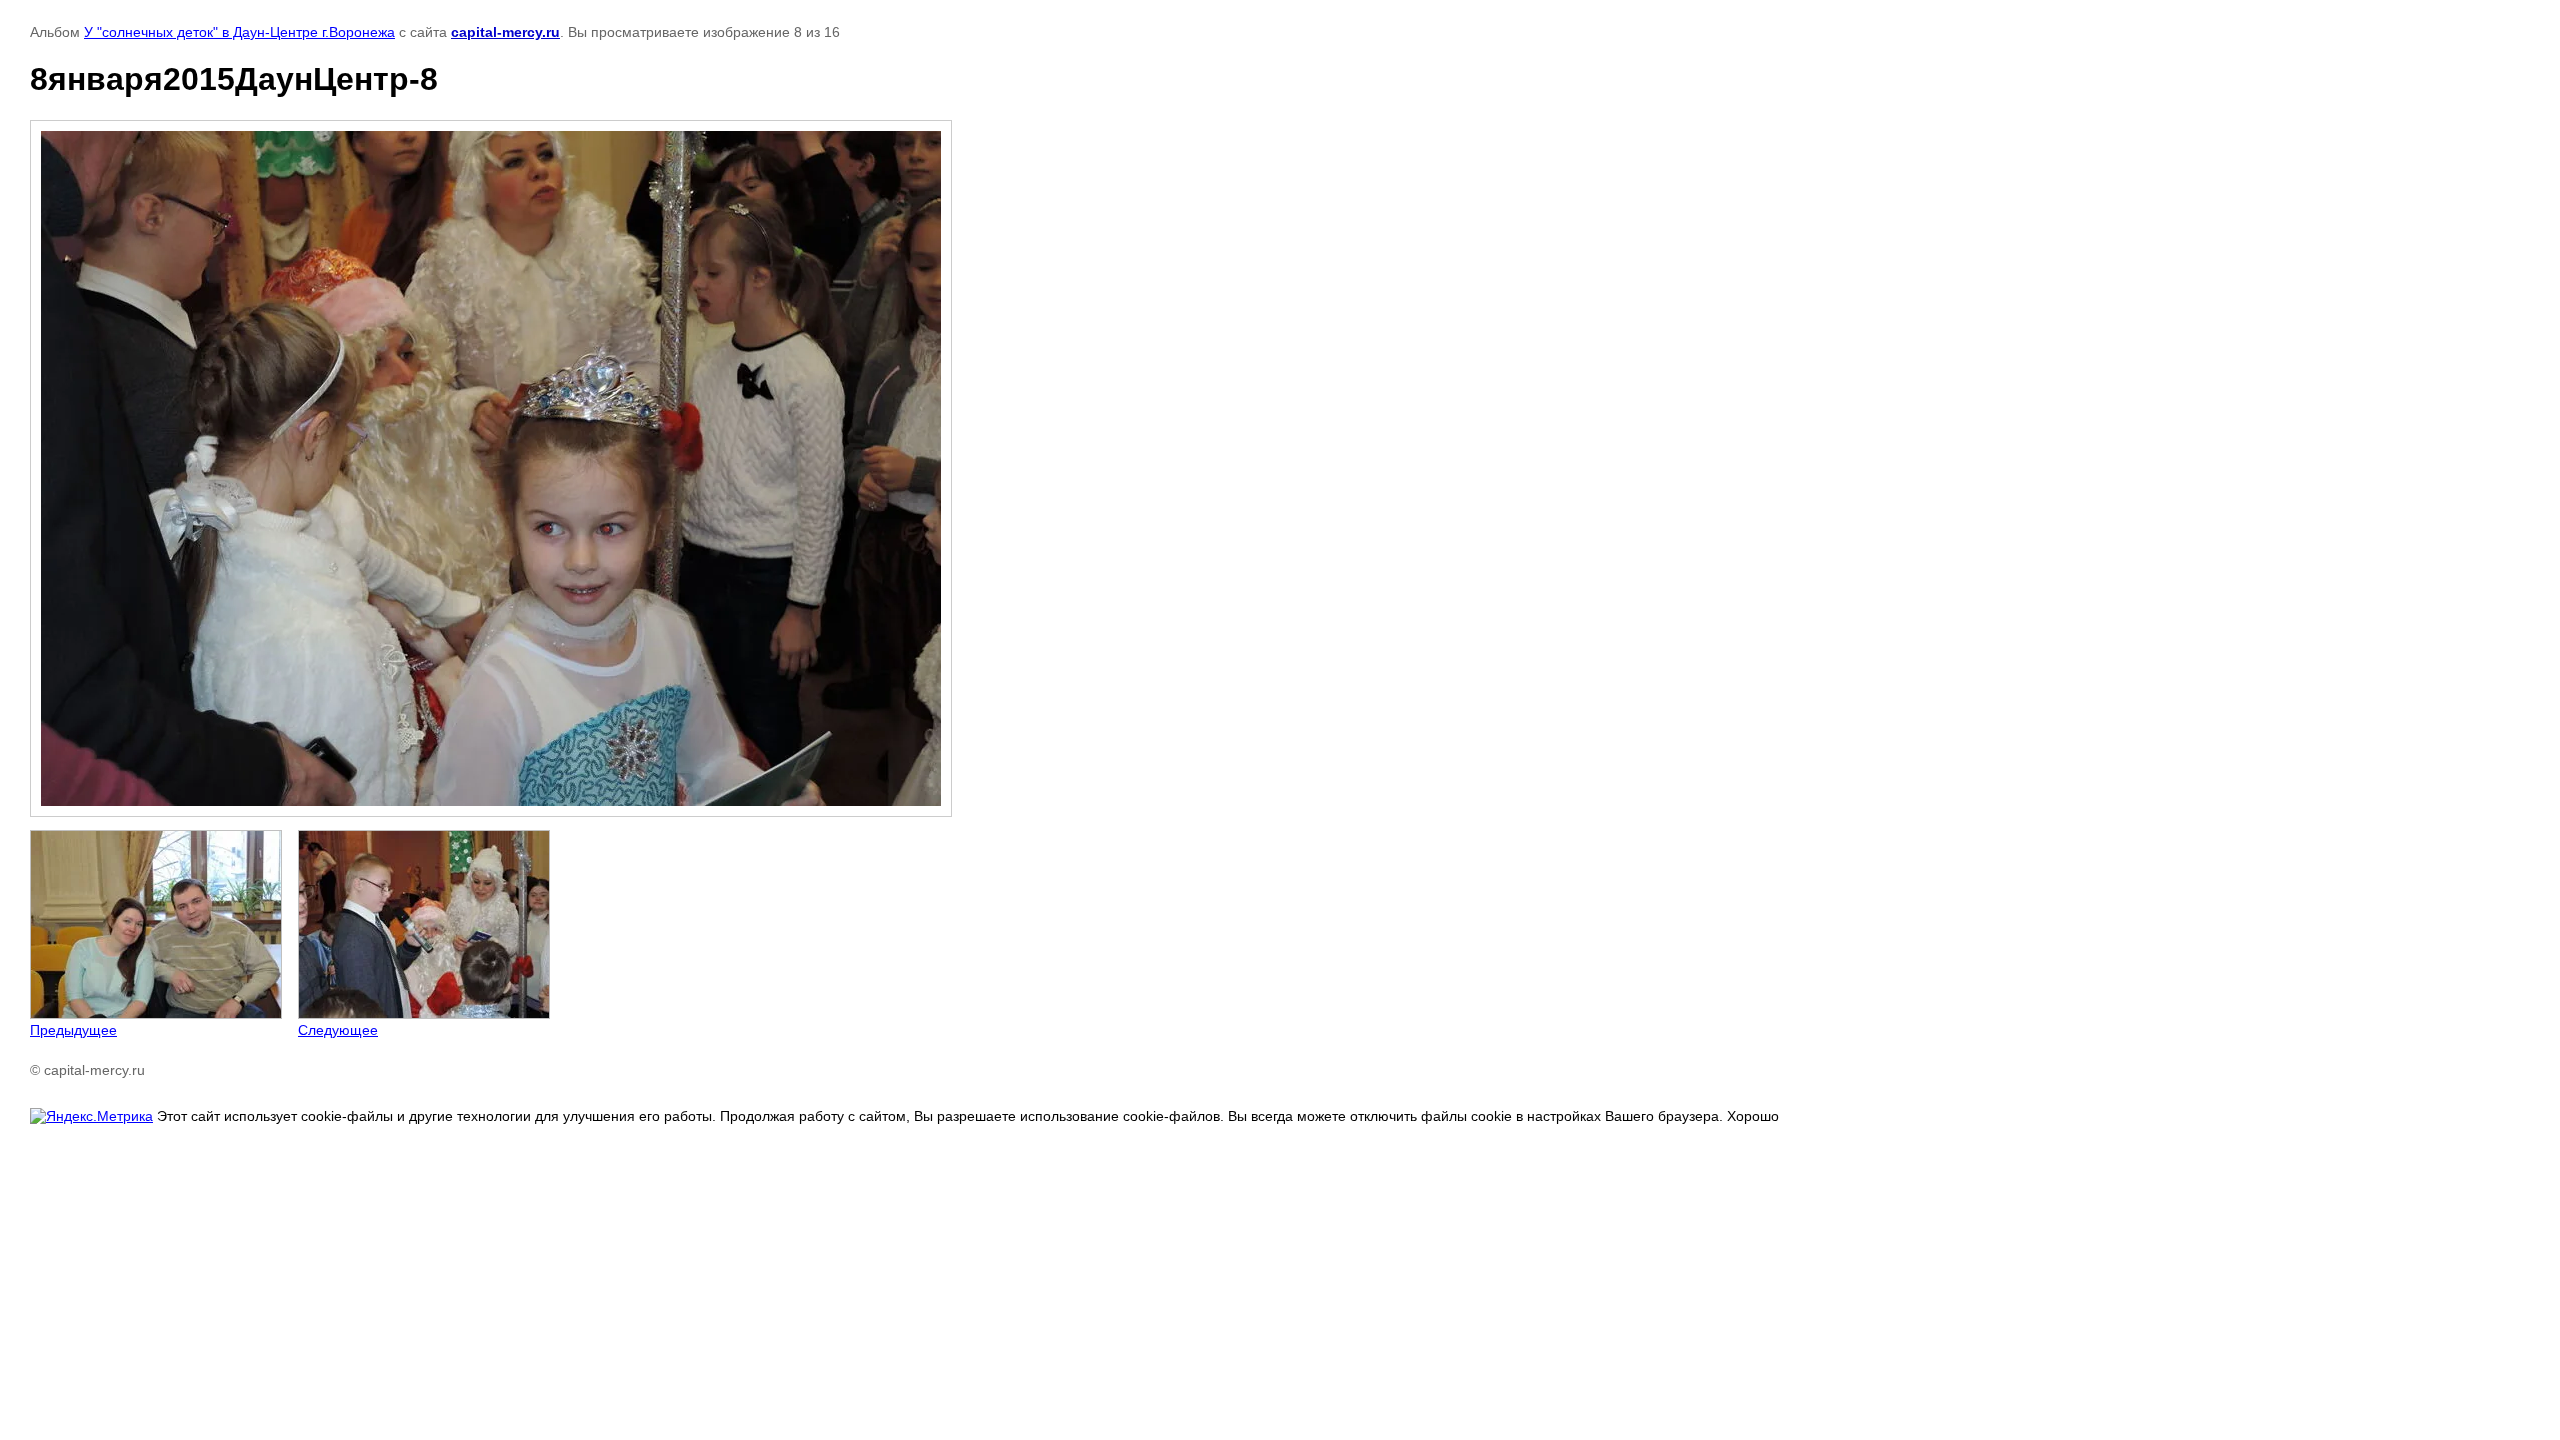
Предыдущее (73, 1030)
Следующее (338, 1030)
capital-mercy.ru (505, 32)
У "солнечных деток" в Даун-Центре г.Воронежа (239, 32)
